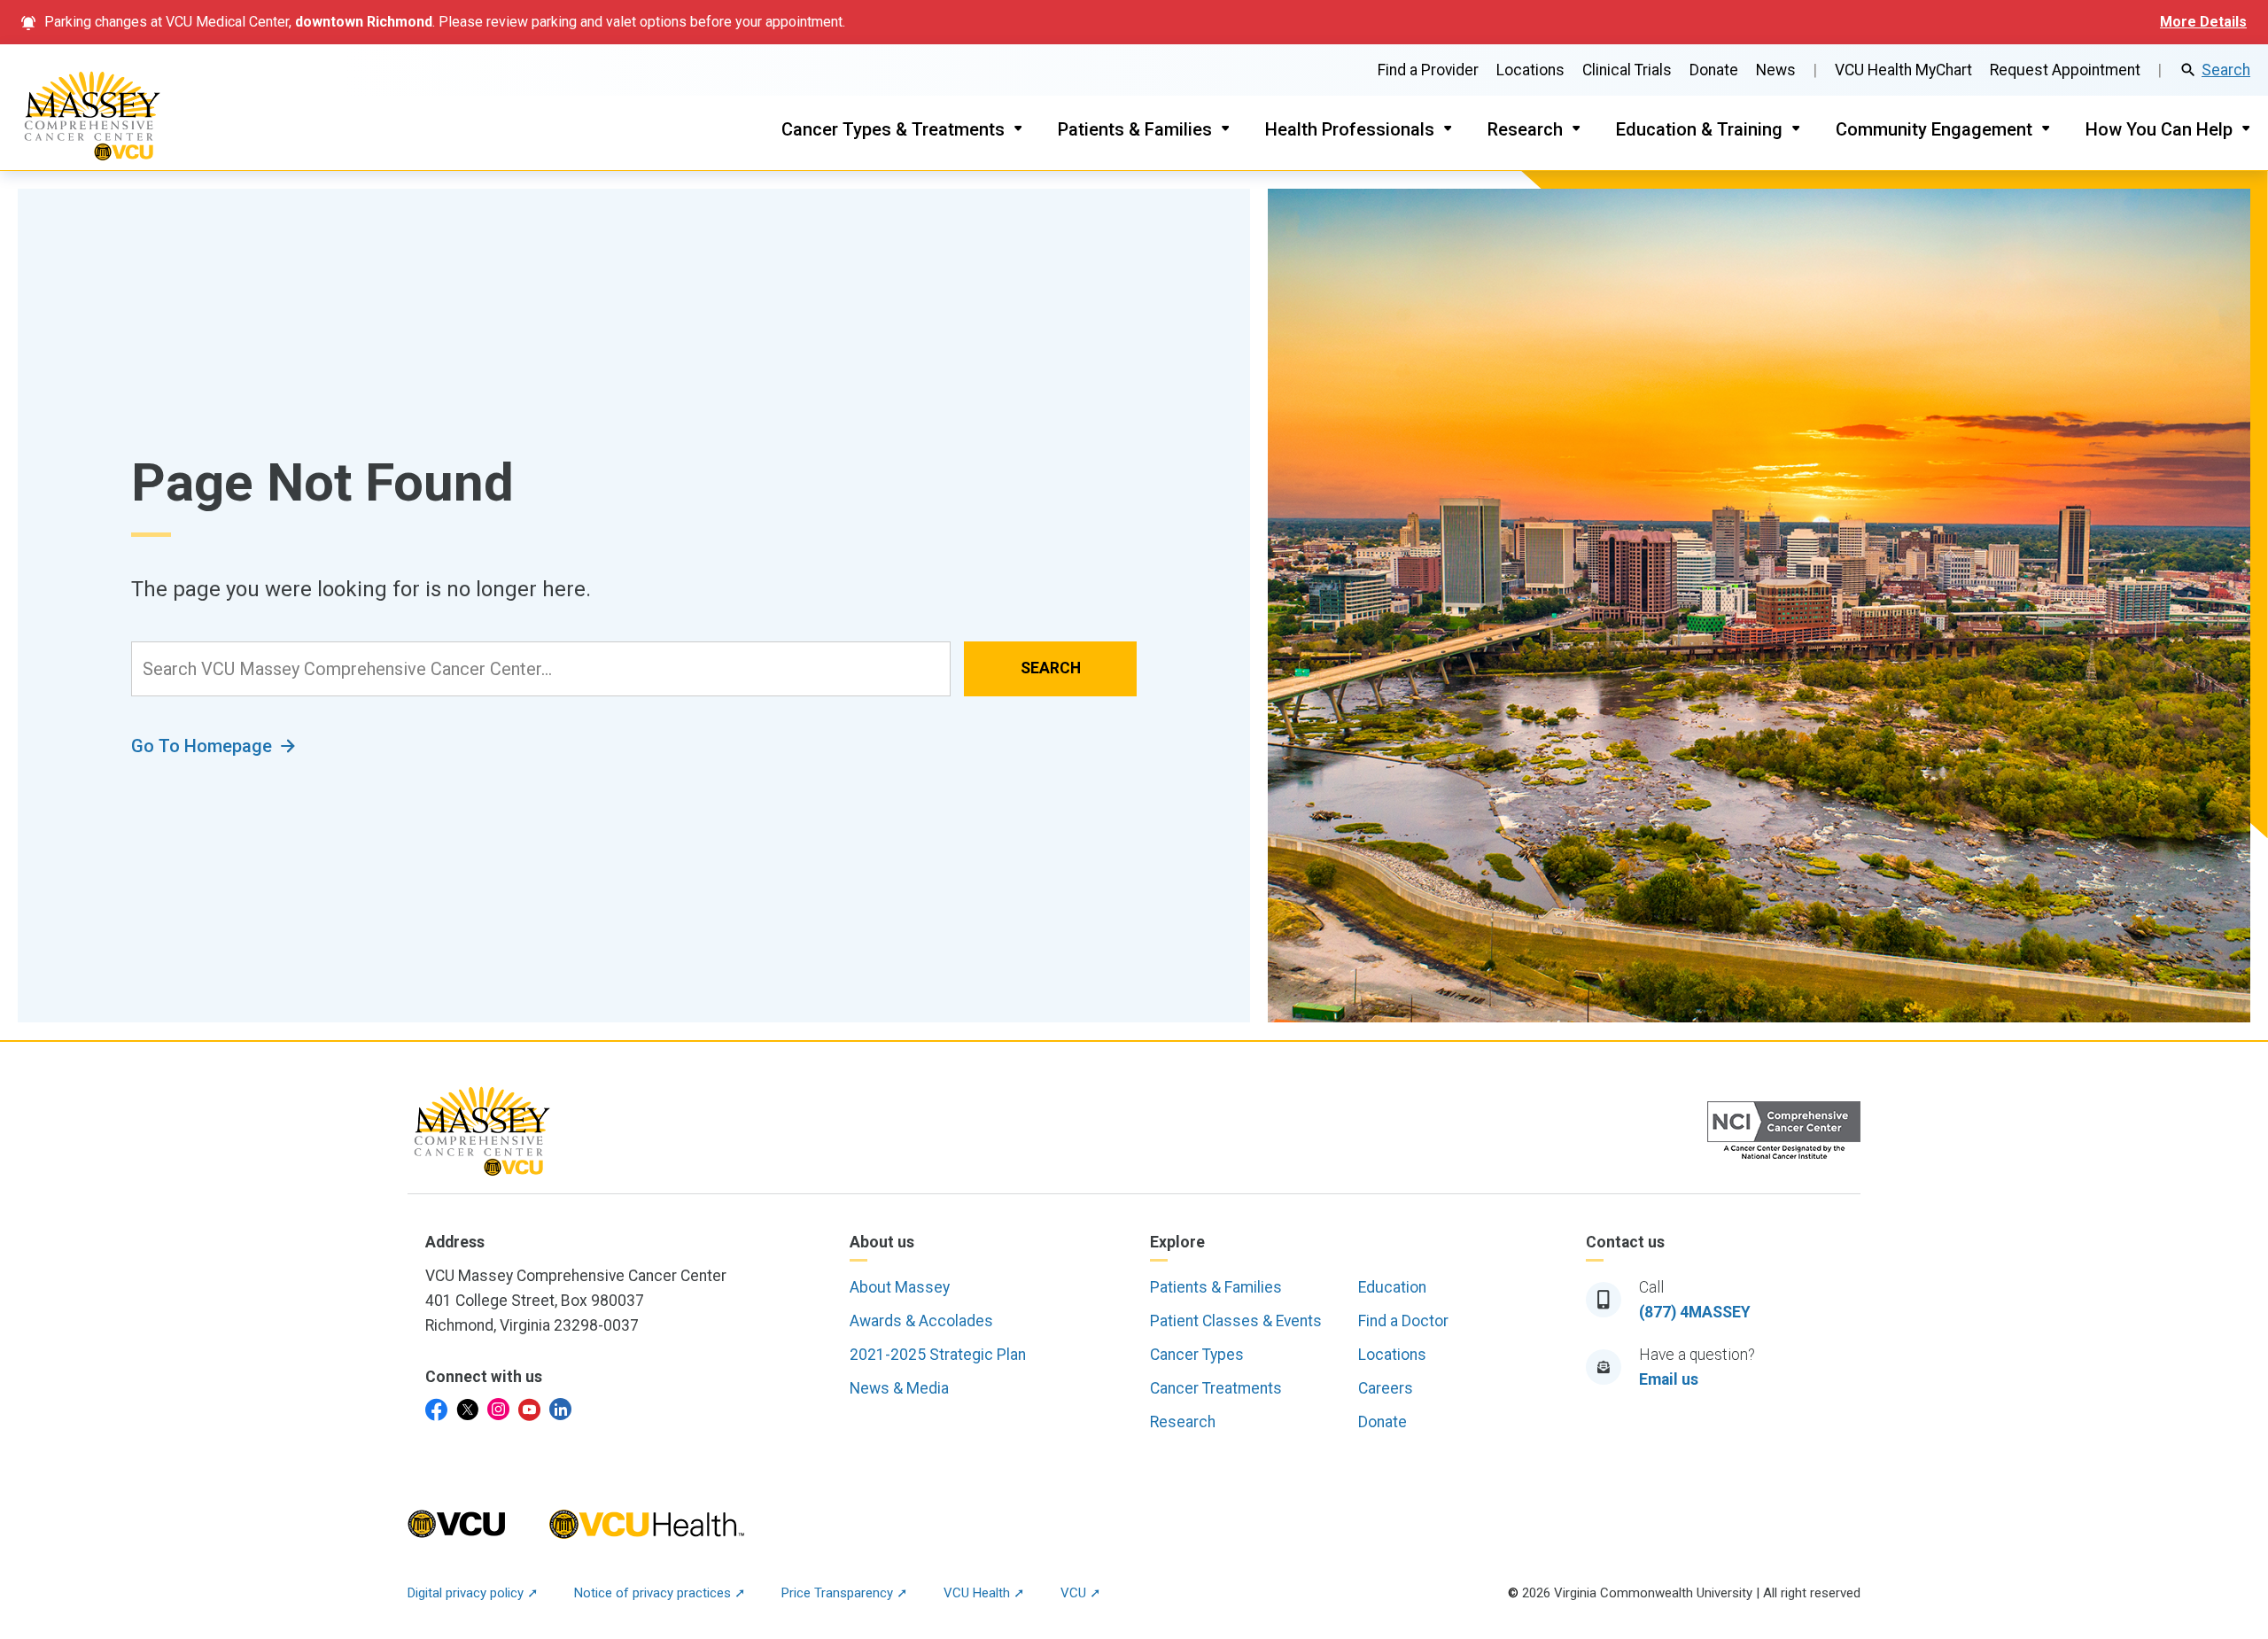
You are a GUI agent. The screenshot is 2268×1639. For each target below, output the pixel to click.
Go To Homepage (202, 746)
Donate (1714, 70)
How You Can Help (2159, 129)
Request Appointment (2065, 70)
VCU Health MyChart (1903, 70)
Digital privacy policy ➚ (473, 1593)
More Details (2203, 22)
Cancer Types (1197, 1355)
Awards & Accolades (921, 1321)
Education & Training (1699, 129)
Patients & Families (1135, 129)
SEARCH (1051, 668)
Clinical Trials (1627, 70)
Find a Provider (1428, 70)
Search (2226, 70)
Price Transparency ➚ (845, 1593)
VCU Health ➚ (984, 1593)
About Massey (900, 1287)
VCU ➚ (1081, 1593)
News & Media (899, 1388)
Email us (1669, 1379)
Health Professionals (1350, 129)
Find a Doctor (1403, 1321)
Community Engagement (1934, 129)
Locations (1530, 70)
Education (1392, 1287)
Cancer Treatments (1216, 1388)
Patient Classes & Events (1236, 1321)
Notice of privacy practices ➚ (660, 1593)
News (1776, 70)
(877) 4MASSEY (1695, 1312)
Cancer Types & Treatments (893, 129)
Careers (1386, 1388)
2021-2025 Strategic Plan (938, 1355)
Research (1525, 129)
